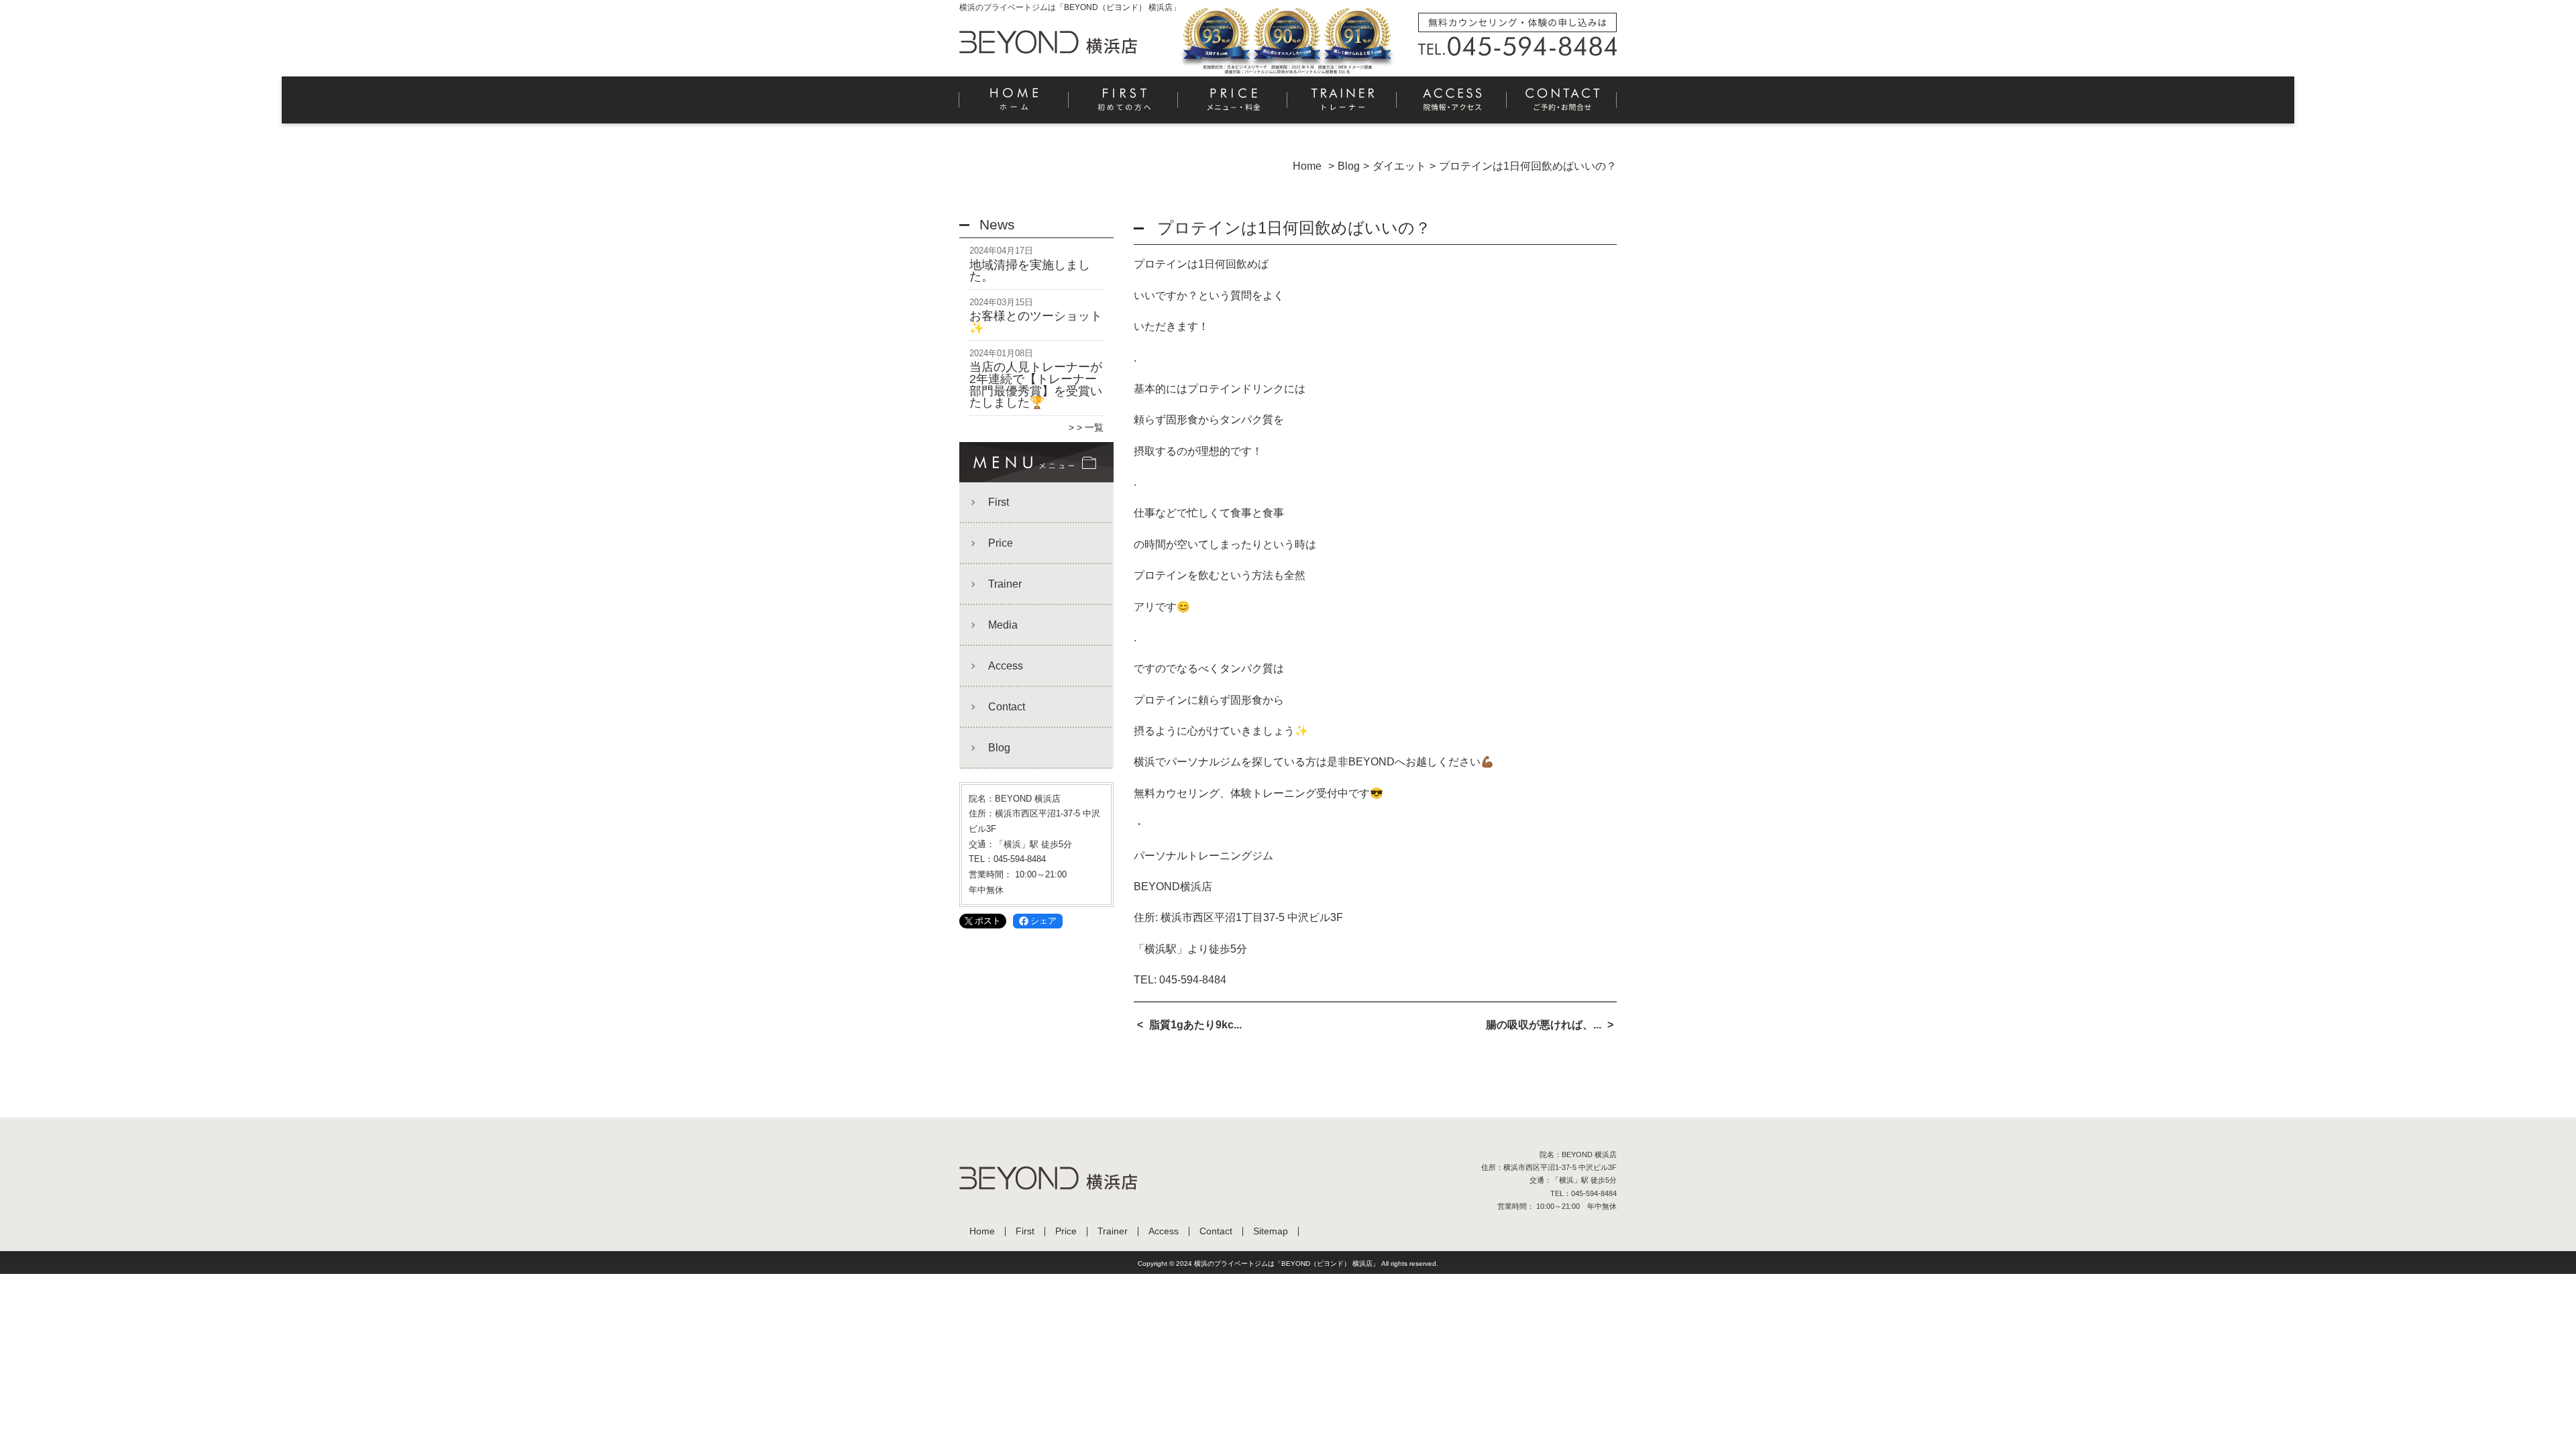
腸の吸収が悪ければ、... (1544, 1025)
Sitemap (1271, 1231)
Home (1014, 105)
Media (1003, 625)
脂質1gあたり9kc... (1195, 1025)
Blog (999, 748)
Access (1452, 105)
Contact (1562, 105)
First (1124, 105)
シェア (1043, 921)
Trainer (1343, 105)
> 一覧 (1090, 427)
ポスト (988, 921)
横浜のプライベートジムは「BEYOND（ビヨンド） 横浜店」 (1287, 1264)
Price (1233, 105)
